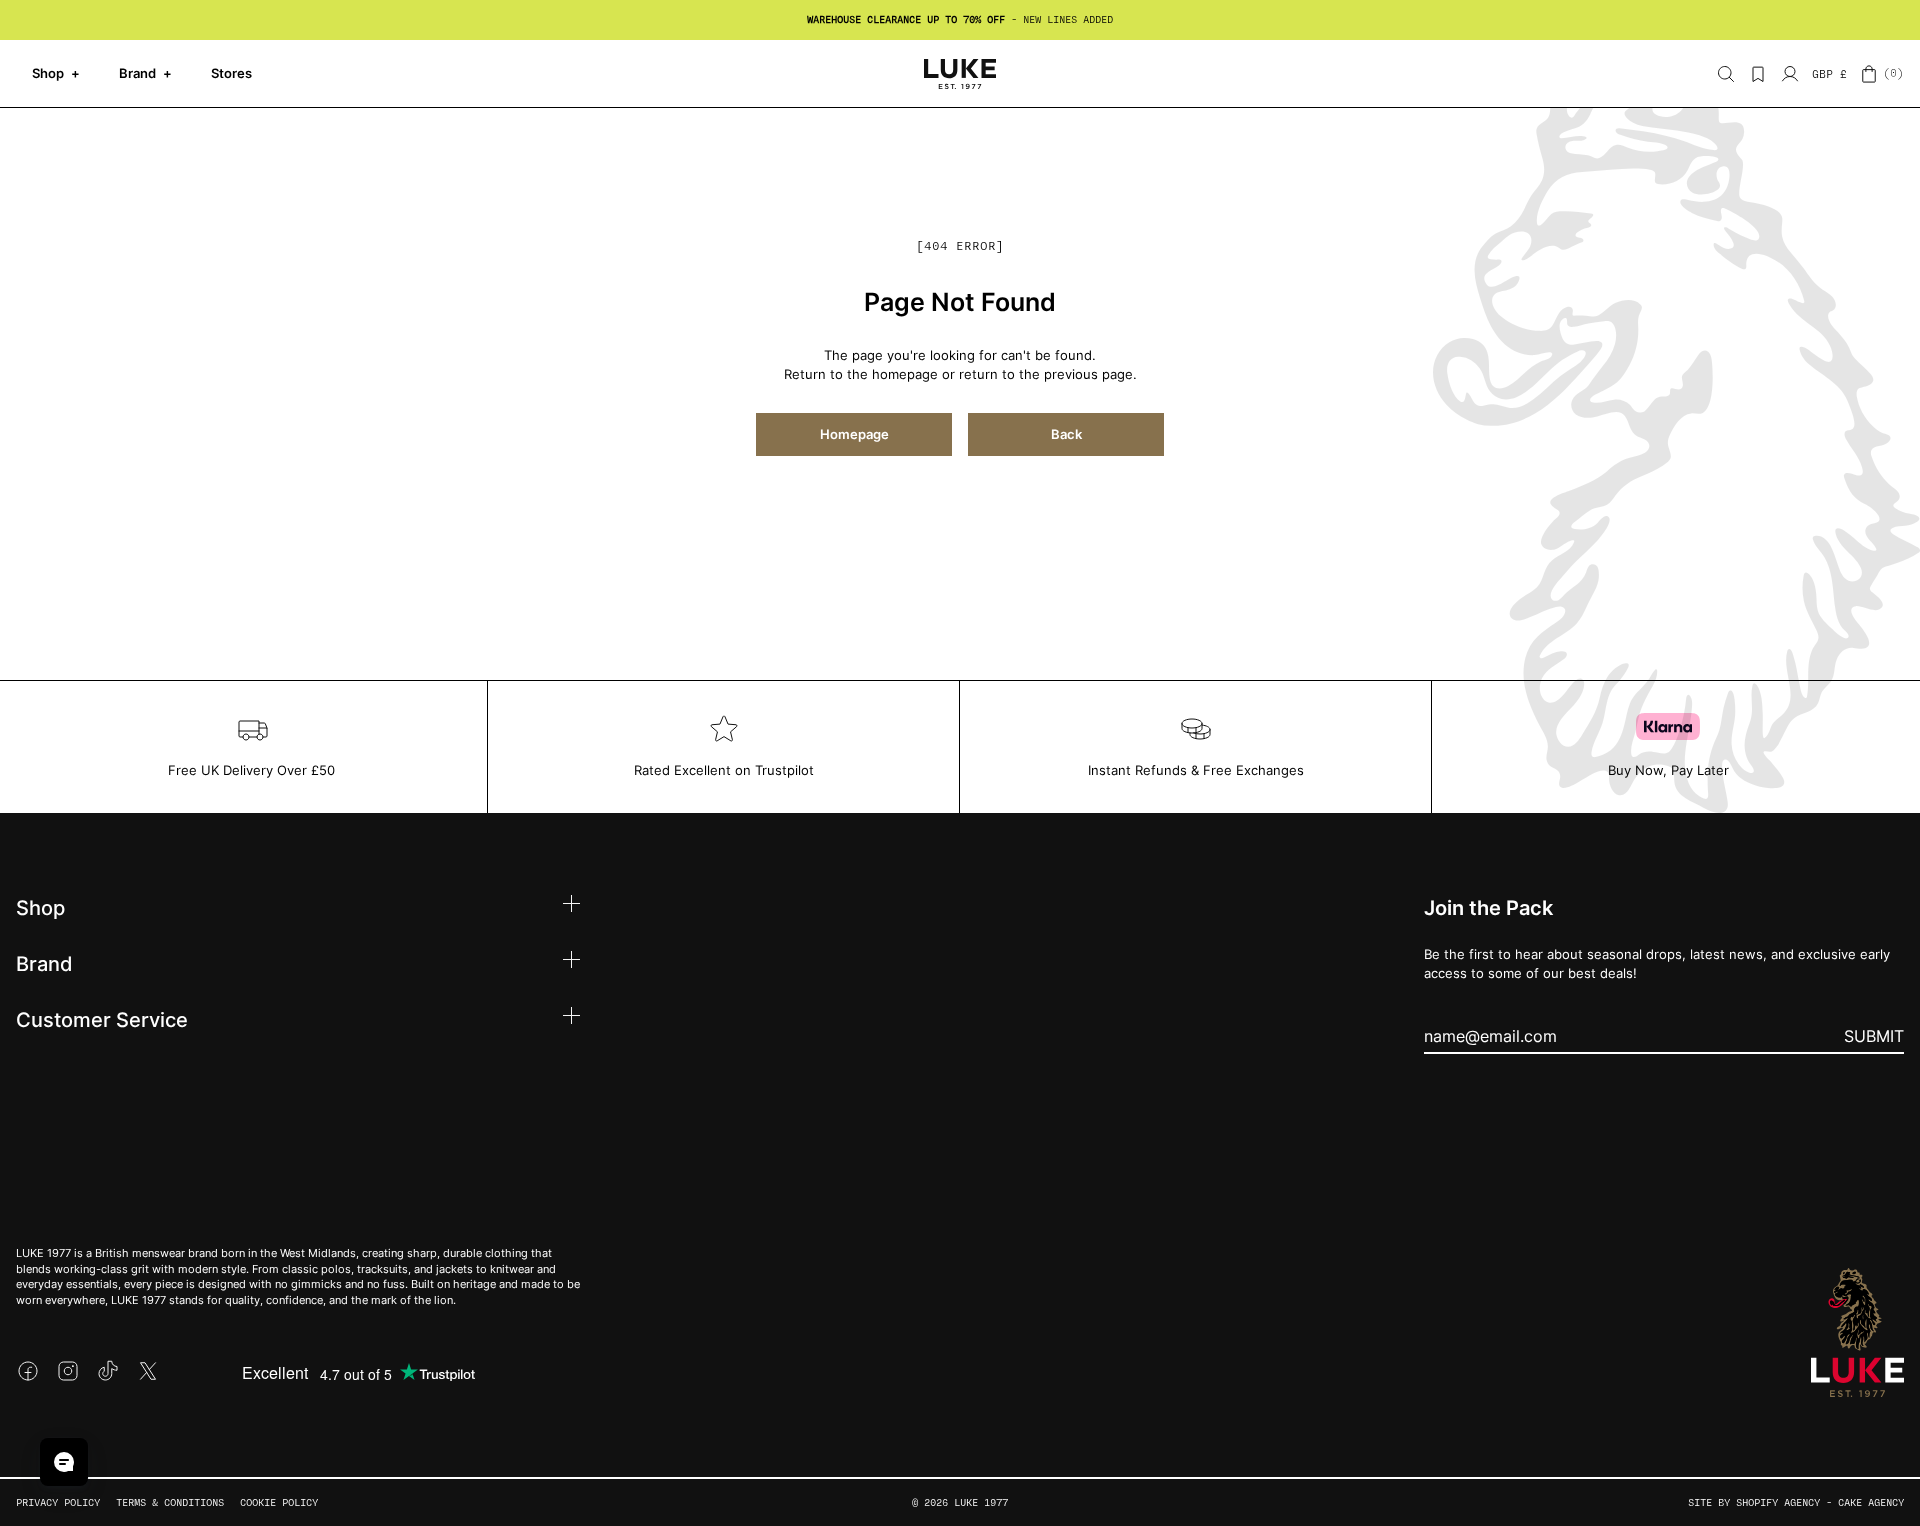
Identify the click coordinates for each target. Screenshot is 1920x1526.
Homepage (854, 434)
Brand (145, 73)
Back (1066, 434)
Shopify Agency (1778, 1502)
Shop (56, 73)
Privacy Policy (58, 1502)
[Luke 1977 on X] (148, 1371)
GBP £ (1829, 74)
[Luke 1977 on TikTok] (108, 1371)
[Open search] (1726, 74)
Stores (231, 73)
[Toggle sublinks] (571, 906)
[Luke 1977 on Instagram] (68, 1371)
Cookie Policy (279, 1502)
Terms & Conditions (170, 1502)
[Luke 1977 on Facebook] (28, 1371)
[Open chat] (64, 1462)
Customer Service (102, 1019)
